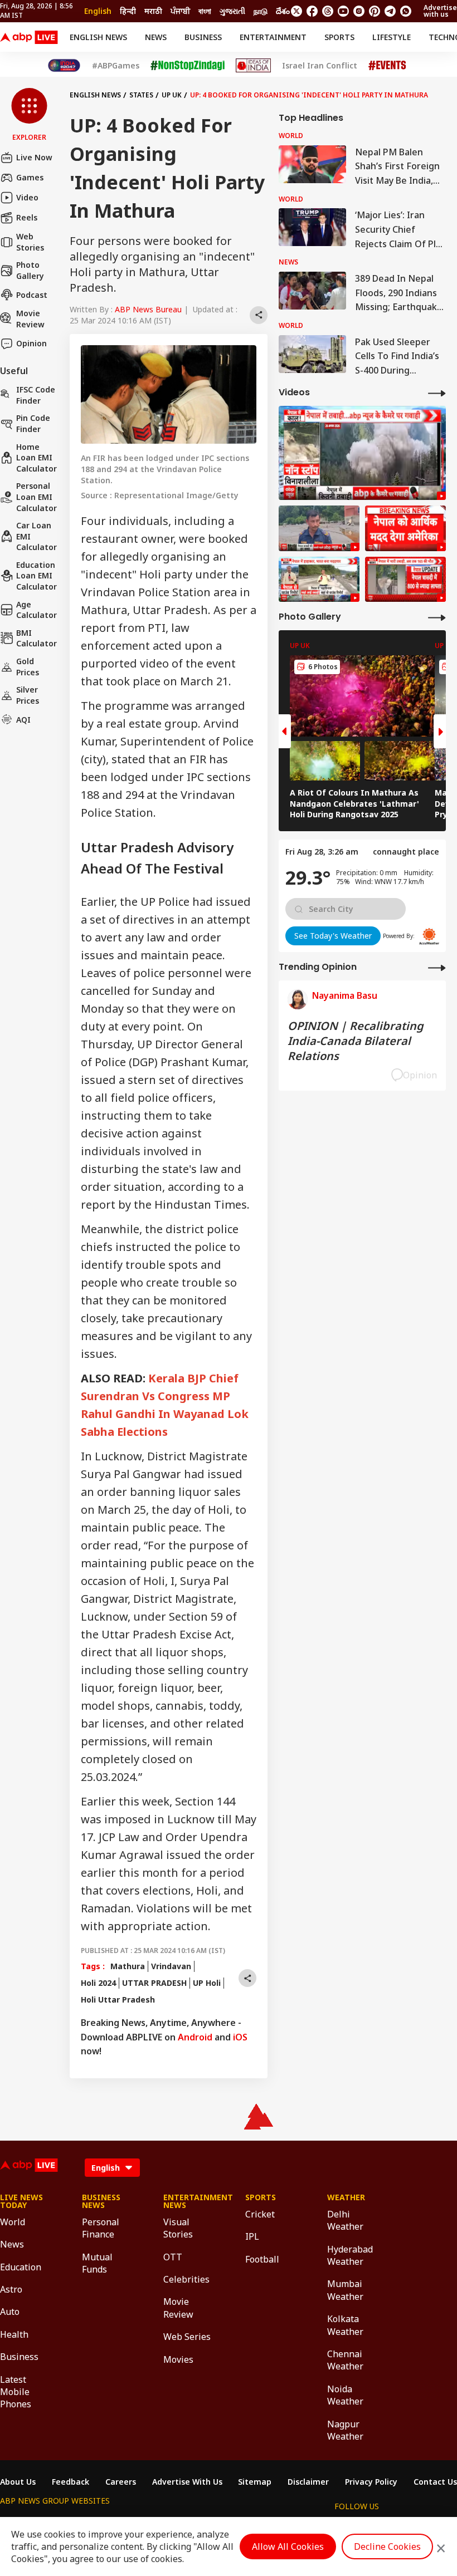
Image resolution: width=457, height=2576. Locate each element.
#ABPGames (116, 66)
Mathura (128, 1966)
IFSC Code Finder (36, 395)
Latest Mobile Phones (16, 2392)
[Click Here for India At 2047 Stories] (64, 65)
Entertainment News (188, 2201)
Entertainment (273, 37)
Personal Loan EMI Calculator (37, 497)
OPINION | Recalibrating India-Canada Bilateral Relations (356, 1041)
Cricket (260, 2214)
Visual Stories (178, 2228)
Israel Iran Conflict (320, 66)
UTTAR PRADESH (154, 1983)
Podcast (32, 295)
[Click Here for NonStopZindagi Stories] (188, 66)
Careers (121, 2482)
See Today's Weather (333, 936)
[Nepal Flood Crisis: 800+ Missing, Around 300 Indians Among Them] (405, 580)
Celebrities (186, 2279)
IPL (252, 2236)
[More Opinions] (437, 967)
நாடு (261, 11)
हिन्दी (128, 11)
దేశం (283, 11)
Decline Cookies (387, 2546)
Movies (178, 2359)
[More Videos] (437, 393)
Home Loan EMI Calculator (37, 458)
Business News (101, 2201)
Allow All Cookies (288, 2546)
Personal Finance (101, 2228)
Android (195, 2037)
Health (14, 2334)
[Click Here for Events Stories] (387, 65)
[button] (29, 115)
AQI (23, 720)
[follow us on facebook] (312, 11)
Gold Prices (28, 667)
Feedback (71, 2482)
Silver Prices (28, 695)
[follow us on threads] (328, 11)
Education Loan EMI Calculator (37, 576)
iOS (240, 2037)
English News (98, 37)
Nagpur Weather (345, 2430)
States (141, 95)
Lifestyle (392, 37)
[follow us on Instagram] (359, 11)
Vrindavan (171, 1966)
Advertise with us (440, 11)
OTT (173, 2257)
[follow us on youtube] (343, 11)
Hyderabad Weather (350, 2255)
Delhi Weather (345, 2220)
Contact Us (435, 2482)
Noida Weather (345, 2395)
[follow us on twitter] (296, 11)
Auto (10, 2312)
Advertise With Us (187, 2482)
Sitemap (255, 2482)
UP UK (172, 95)
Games (30, 177)
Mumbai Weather (345, 2290)
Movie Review (30, 319)
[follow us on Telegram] (390, 11)
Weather (346, 2197)
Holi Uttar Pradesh (118, 2000)
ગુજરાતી (232, 11)
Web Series (187, 2337)
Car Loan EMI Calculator (37, 536)
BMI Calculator (37, 638)
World (13, 2222)
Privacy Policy (371, 2482)
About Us (18, 2482)
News (156, 37)
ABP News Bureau (148, 309)
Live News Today (21, 2201)
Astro (11, 2289)
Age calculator (37, 610)
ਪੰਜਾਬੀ (180, 11)
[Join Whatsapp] (406, 11)
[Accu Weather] (429, 936)
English (98, 11)
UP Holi (207, 1983)
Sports (339, 37)
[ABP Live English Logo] (29, 37)
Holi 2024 (98, 1983)
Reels (27, 217)
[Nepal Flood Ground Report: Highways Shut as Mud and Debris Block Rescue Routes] (319, 580)
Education (21, 2267)
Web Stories (30, 242)
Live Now (34, 157)
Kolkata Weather (345, 2325)
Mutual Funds (97, 2263)
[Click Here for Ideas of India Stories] (253, 65)
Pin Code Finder (33, 423)
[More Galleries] (437, 617)
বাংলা (205, 11)
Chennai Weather (345, 2360)
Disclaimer (308, 2482)
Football (262, 2259)
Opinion (31, 343)
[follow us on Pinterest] (375, 11)
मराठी (153, 11)
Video (27, 197)
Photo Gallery (30, 270)
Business (203, 37)
